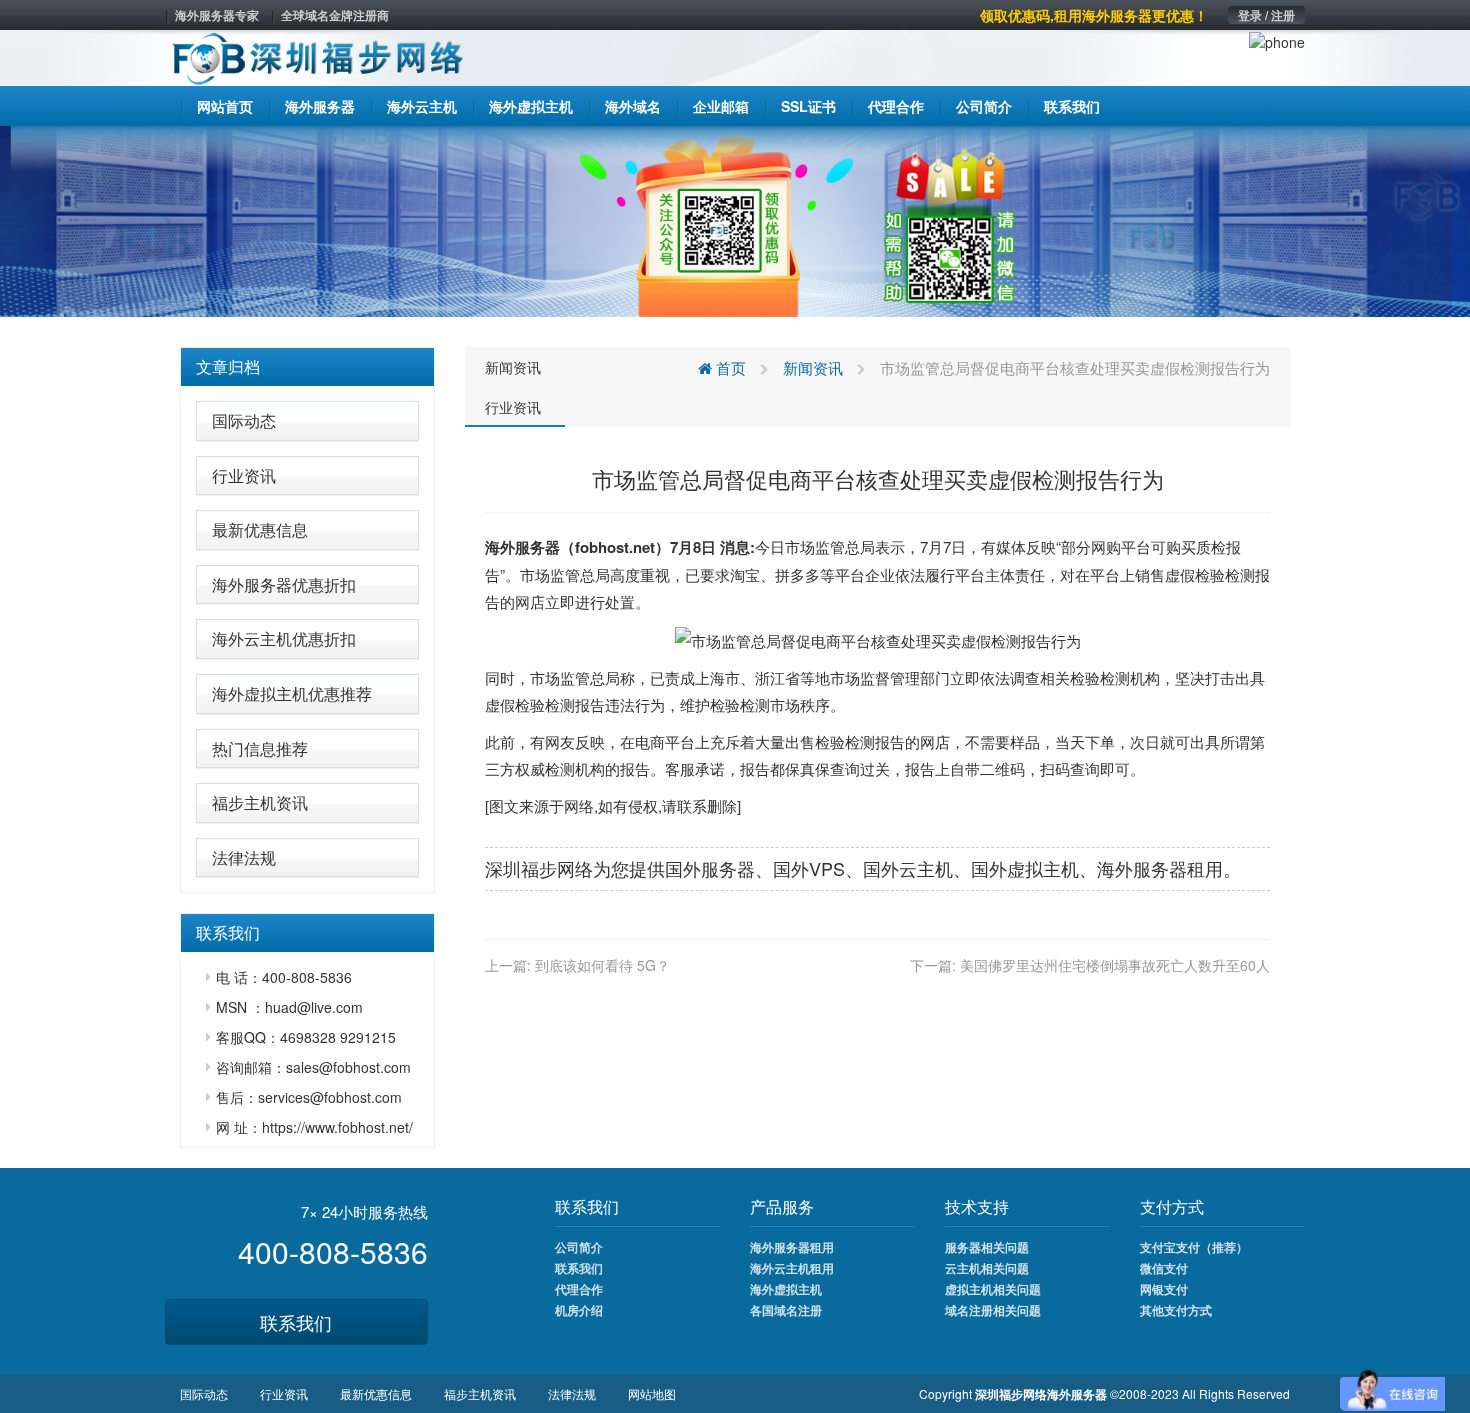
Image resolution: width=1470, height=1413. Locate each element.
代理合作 (579, 1289)
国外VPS (809, 868)
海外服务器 (522, 547)
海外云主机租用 (792, 1268)
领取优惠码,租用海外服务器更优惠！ (1094, 15)
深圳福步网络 (539, 868)
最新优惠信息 (260, 529)
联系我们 (296, 1322)
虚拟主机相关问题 (993, 1289)
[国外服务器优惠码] (735, 219)
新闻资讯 (513, 367)
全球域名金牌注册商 (335, 15)
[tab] (307, 367)
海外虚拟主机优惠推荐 (292, 693)
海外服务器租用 (792, 1247)
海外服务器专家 (217, 15)
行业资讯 (244, 475)
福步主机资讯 (260, 802)
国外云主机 (908, 868)
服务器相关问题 (987, 1247)
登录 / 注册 (1266, 15)
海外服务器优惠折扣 (284, 584)
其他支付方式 (1176, 1310)
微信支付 (1164, 1268)
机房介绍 (579, 1310)
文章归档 (228, 366)
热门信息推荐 (260, 748)
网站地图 (652, 1393)
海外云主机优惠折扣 (284, 638)
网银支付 (1164, 1289)
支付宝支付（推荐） (1194, 1247)
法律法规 (244, 857)
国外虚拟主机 (1025, 868)
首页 (729, 367)
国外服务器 (710, 868)
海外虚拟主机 (786, 1289)
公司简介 (579, 1247)
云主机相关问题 (987, 1268)
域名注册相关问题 (993, 1310)
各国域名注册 (786, 1310)
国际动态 (244, 420)
